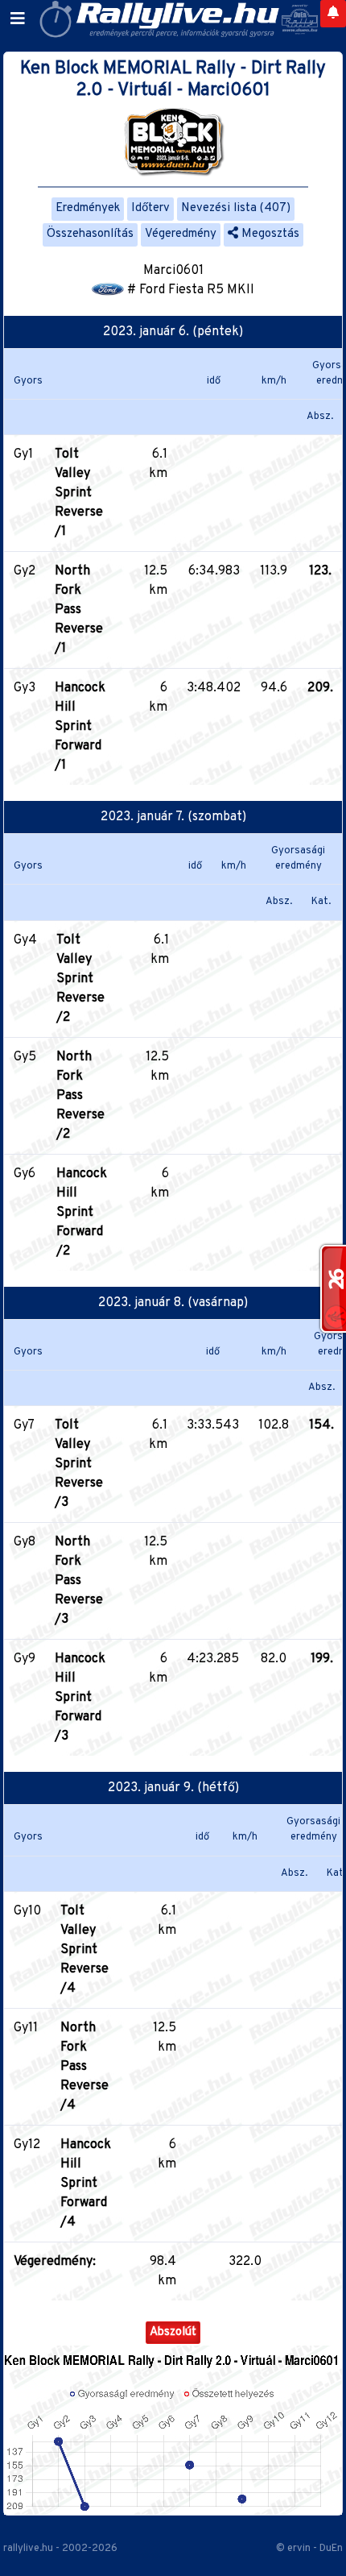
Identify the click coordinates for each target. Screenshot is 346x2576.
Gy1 (23, 454)
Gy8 (25, 1542)
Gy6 (25, 1174)
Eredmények (88, 208)
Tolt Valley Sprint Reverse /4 (84, 1950)
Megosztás (269, 234)
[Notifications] (333, 14)
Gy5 (25, 1057)
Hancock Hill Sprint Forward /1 (80, 727)
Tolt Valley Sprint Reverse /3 (79, 1464)
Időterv (150, 208)
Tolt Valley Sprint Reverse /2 (80, 979)
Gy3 (25, 688)
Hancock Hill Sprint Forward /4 (86, 2184)
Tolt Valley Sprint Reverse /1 (79, 493)
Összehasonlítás (90, 234)
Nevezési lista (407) (236, 208)
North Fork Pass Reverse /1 (79, 610)
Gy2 (25, 571)
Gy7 (24, 1425)
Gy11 (26, 2028)
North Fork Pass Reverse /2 (80, 1096)
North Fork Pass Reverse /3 (79, 1581)
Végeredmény (181, 234)
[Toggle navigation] (18, 19)
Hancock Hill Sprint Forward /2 (82, 1213)
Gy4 (25, 940)
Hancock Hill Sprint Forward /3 (80, 1698)
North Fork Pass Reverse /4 (84, 2067)
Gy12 (27, 2145)
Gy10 (27, 1911)
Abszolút (173, 2332)
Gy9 (25, 1659)
